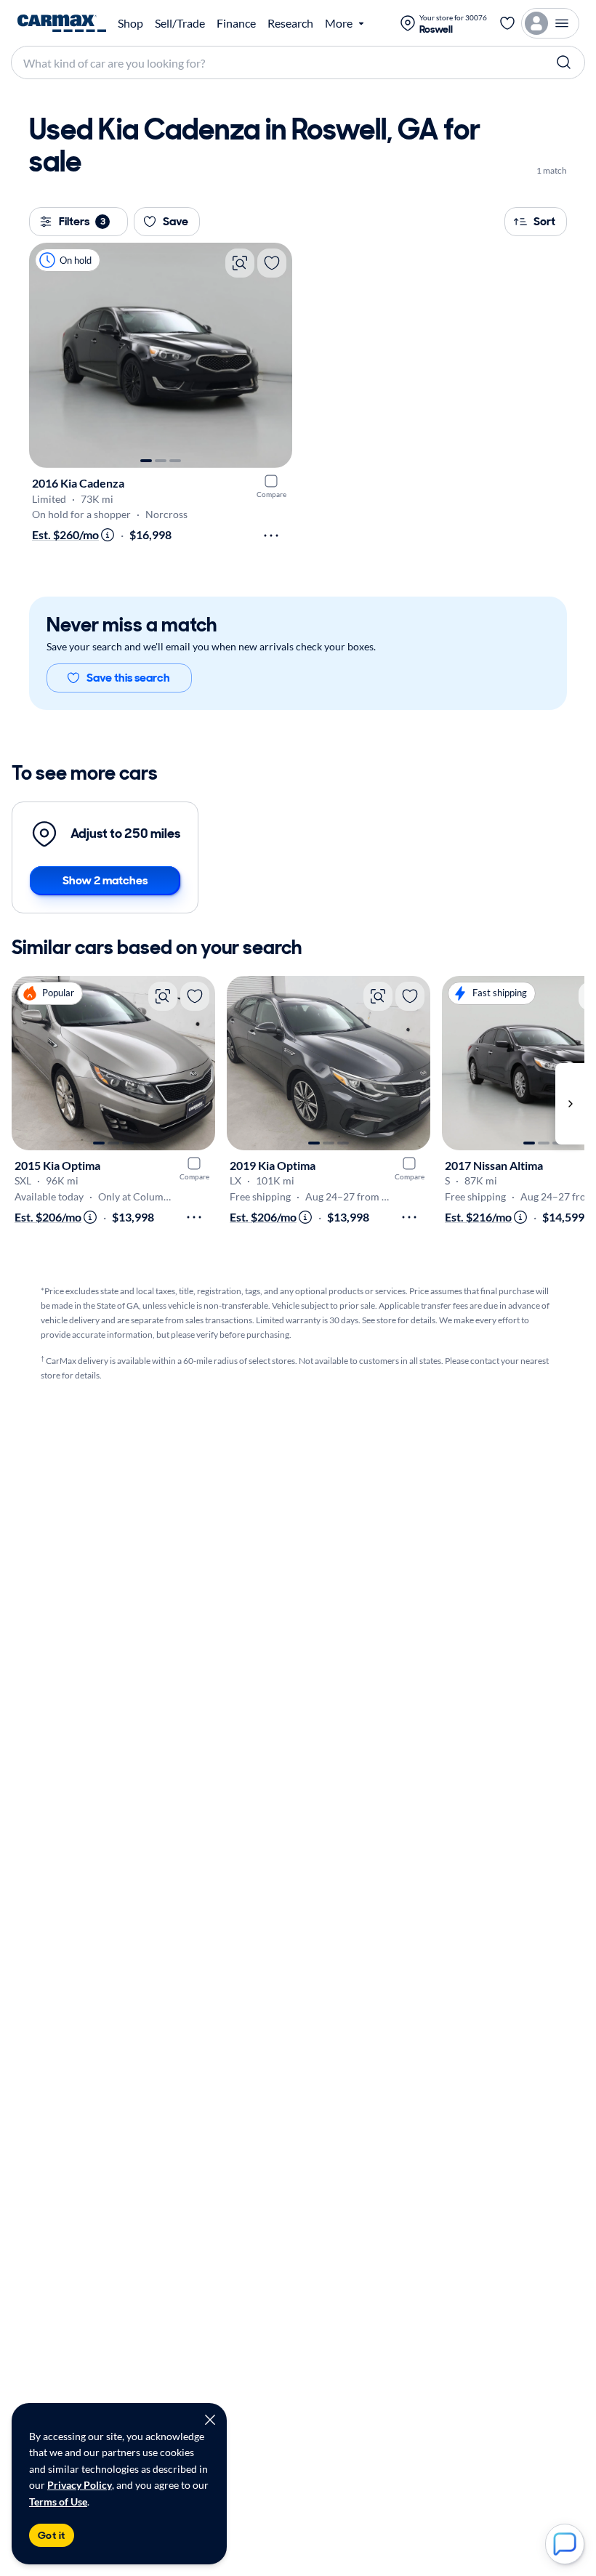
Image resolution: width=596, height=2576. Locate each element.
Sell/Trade (180, 23)
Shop (130, 23)
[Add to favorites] (272, 263)
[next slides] (570, 1104)
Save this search (128, 678)
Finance (236, 23)
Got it (52, 2535)
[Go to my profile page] (550, 23)
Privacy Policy (80, 2485)
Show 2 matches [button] (105, 880)
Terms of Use (58, 2502)
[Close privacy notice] (210, 2420)
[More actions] (271, 536)
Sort (544, 221)
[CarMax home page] (62, 23)
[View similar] (240, 263)
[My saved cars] (507, 23)
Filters (82, 221)
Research (290, 23)
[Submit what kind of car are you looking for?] (564, 62)
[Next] (274, 355)
